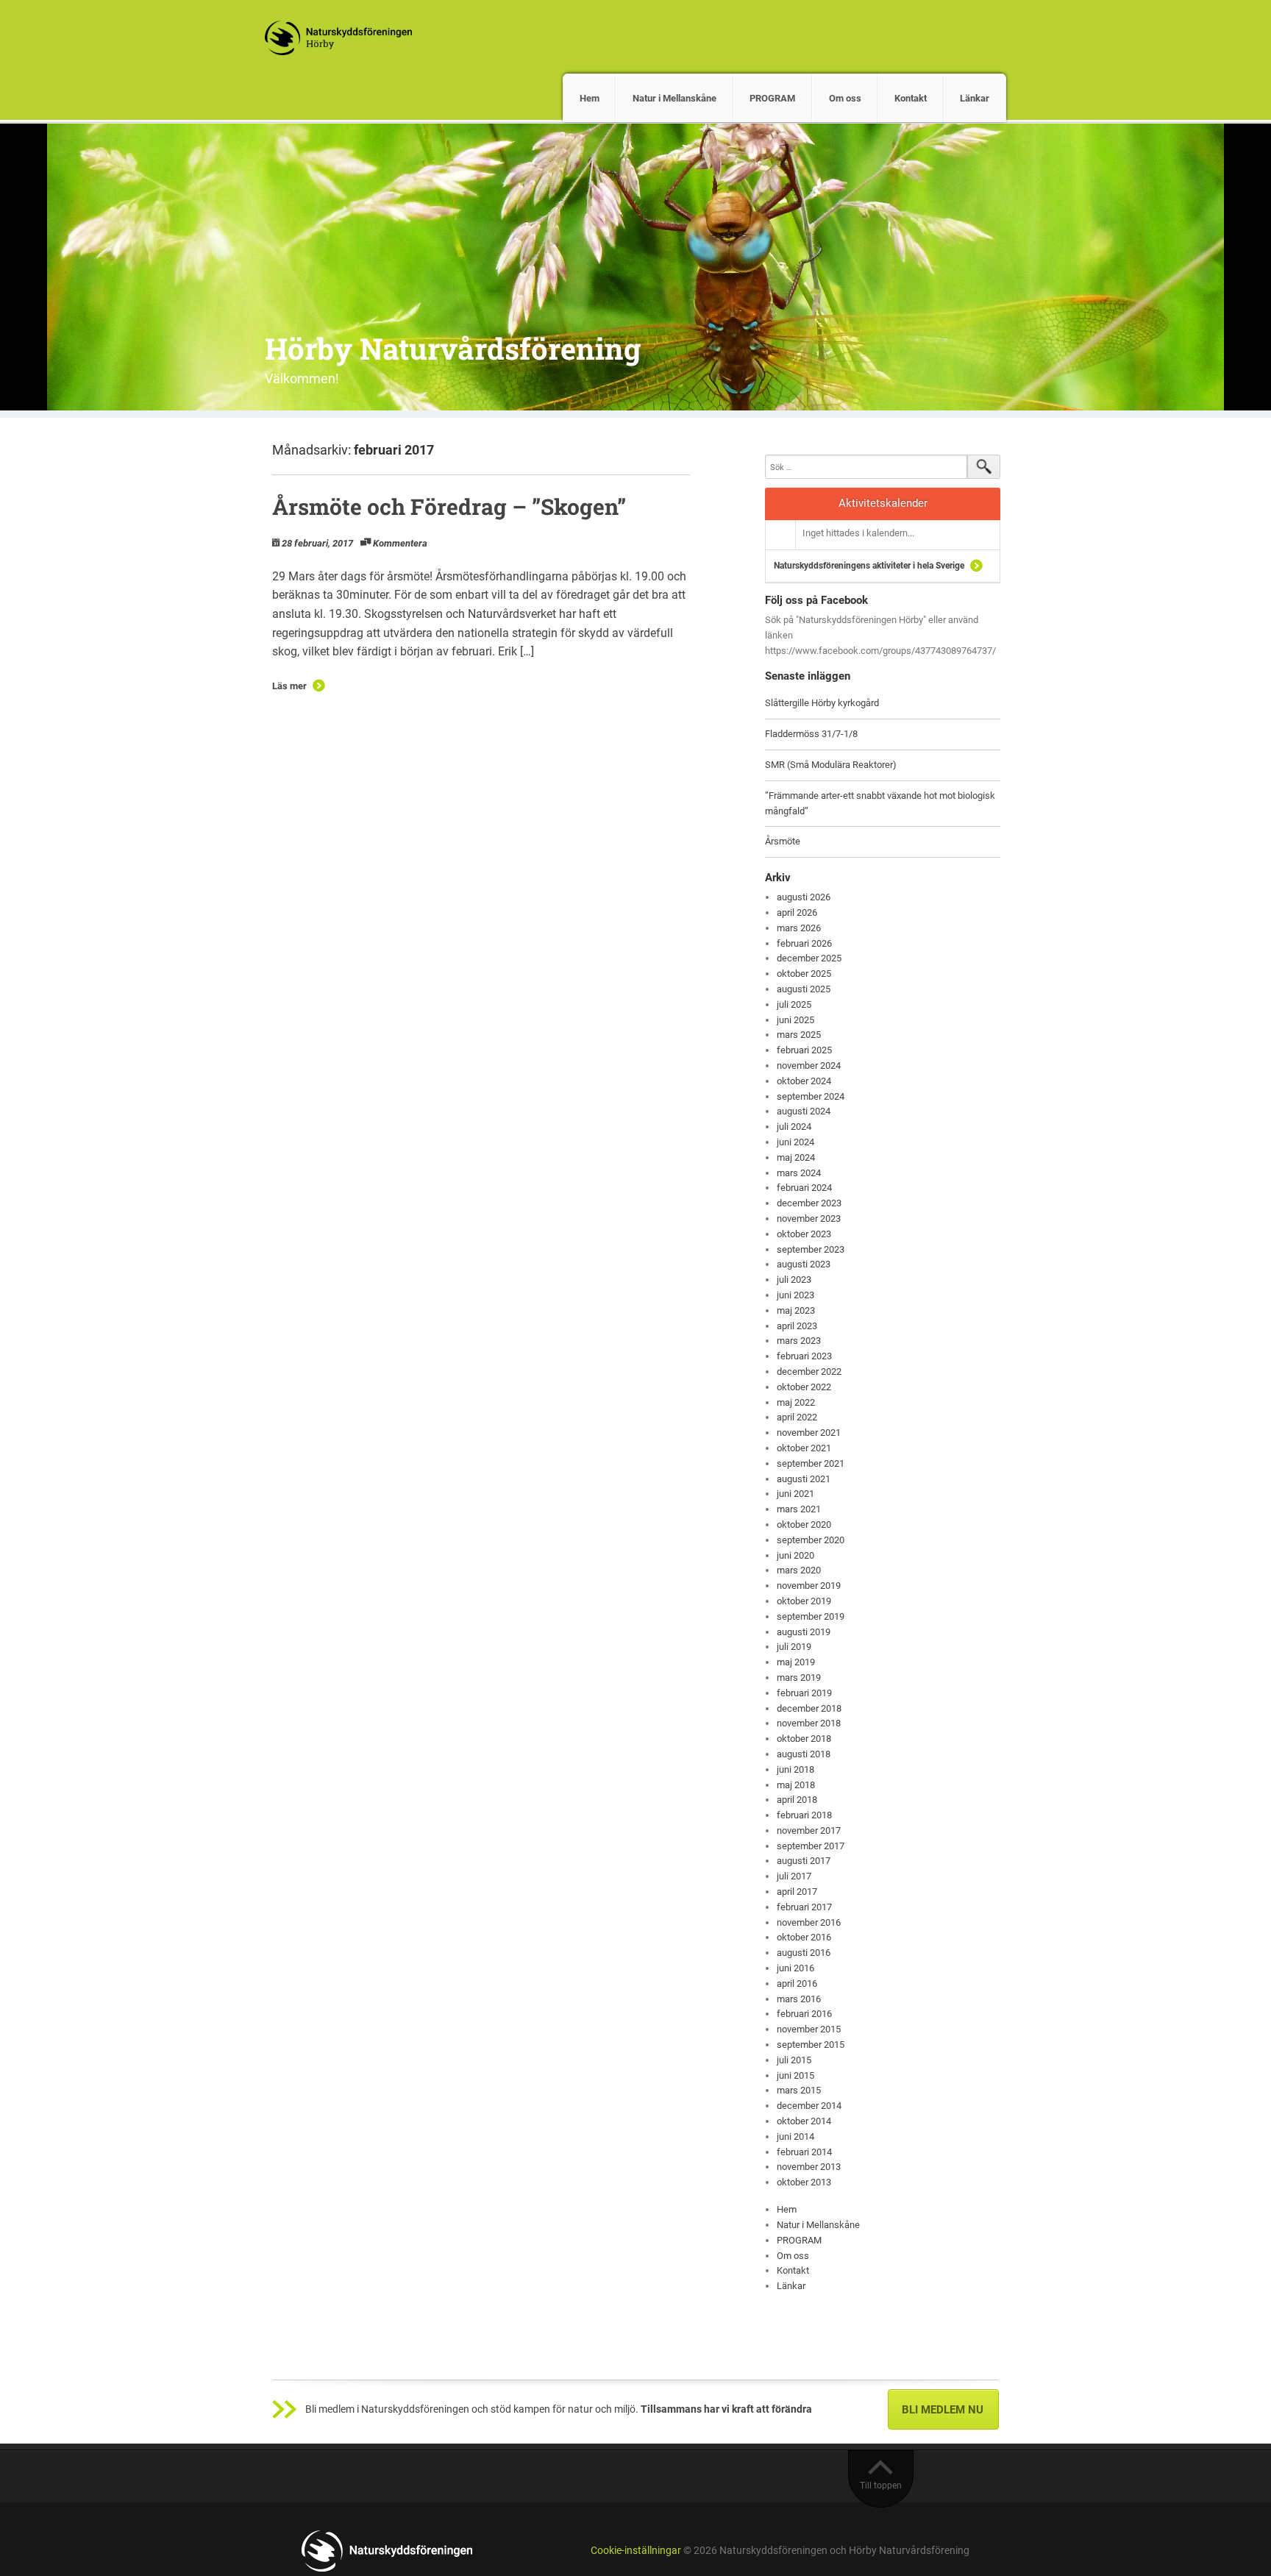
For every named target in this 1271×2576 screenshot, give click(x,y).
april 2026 (797, 912)
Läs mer (289, 686)
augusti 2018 (804, 1754)
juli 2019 (794, 1647)
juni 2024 (795, 1142)
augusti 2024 (804, 1111)
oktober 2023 (804, 1234)
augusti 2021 (804, 1479)
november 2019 (809, 1586)
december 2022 (809, 1371)
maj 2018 (796, 1785)
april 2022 (797, 1417)
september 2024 (811, 1096)
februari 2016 (804, 2014)
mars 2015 (799, 2090)
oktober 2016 (804, 1937)
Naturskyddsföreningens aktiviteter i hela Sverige (869, 566)
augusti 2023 (804, 1264)
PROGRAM (772, 98)
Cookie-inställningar (636, 2551)
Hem (590, 98)
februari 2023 (804, 1356)
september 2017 (811, 1846)
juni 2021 (795, 1494)
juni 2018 (795, 1769)
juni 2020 (795, 1555)
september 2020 (811, 1540)
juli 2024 (794, 1127)
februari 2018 (804, 1815)
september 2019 (811, 1616)
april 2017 (797, 1892)
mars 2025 (799, 1035)
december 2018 (809, 1708)
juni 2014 (795, 2136)
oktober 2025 (804, 974)
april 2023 (797, 1326)
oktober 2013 (804, 2182)
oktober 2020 (804, 1524)
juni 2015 (795, 2075)
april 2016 (797, 1983)
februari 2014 (804, 2152)
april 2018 (797, 1800)
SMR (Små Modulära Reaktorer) (831, 765)
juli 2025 (794, 1004)
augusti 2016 (804, 1953)
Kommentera (400, 543)
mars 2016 (799, 1999)
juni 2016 (795, 1968)
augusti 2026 (804, 897)
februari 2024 (804, 1188)
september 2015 (811, 2045)
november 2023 (809, 1218)
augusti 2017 (804, 1861)
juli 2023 (794, 1280)
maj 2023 (796, 1310)
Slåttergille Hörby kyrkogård (822, 703)
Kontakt (911, 98)
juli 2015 (794, 2060)
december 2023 (809, 1203)
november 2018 (809, 1723)
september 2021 (811, 1463)
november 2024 (809, 1065)
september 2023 (811, 1249)
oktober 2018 (804, 1739)
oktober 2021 (804, 1448)
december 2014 (809, 2106)
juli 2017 (794, 1876)
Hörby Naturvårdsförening (453, 348)
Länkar (975, 98)
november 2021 (809, 1433)
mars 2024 (799, 1173)
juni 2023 (795, 1295)
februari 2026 (804, 943)
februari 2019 (804, 1693)
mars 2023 (799, 1341)
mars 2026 (799, 928)
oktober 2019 (804, 1601)
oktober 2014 (804, 2121)
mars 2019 (799, 1677)
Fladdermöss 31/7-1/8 (811, 734)
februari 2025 (804, 1050)
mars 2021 (799, 1509)
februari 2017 (804, 1907)
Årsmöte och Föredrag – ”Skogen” (449, 506)
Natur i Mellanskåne (674, 98)
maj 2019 (796, 1662)
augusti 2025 (804, 989)
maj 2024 (796, 1157)
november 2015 (809, 2029)
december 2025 (809, 958)
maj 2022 (796, 1402)
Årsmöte (783, 841)
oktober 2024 (804, 1081)
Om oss (845, 98)
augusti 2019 (804, 1632)
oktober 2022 (804, 1387)
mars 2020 (799, 1570)
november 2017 (809, 1830)
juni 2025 (795, 1020)
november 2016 (809, 1922)
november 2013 (809, 2167)
